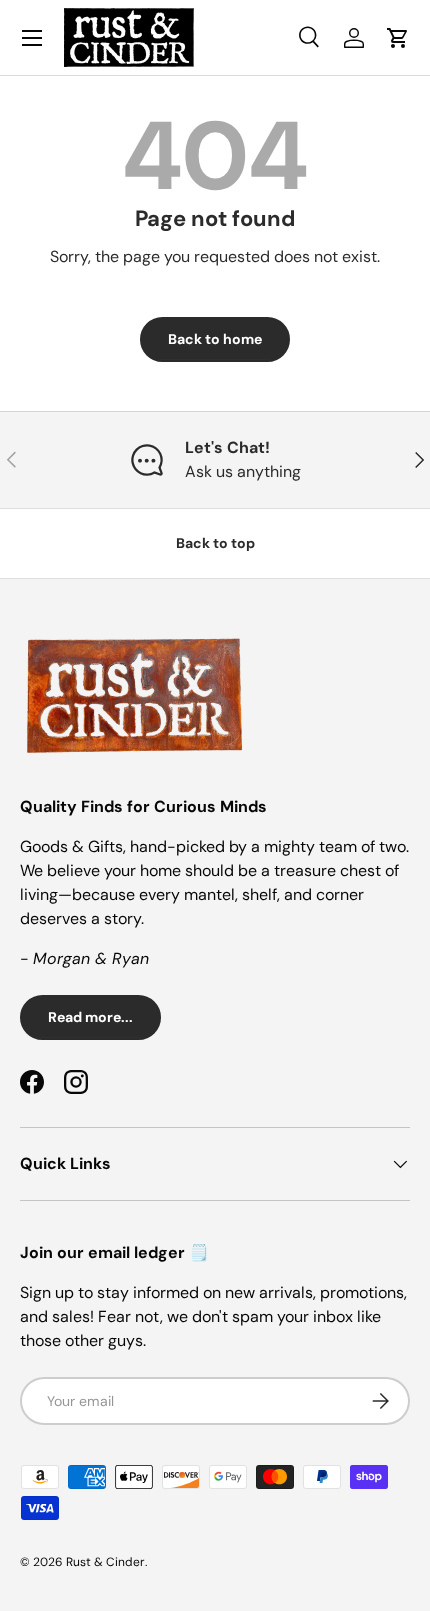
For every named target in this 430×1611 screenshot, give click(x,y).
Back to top (215, 543)
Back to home (215, 339)
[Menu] (32, 38)
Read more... (90, 1017)
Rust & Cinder (105, 1562)
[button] (398, 38)
